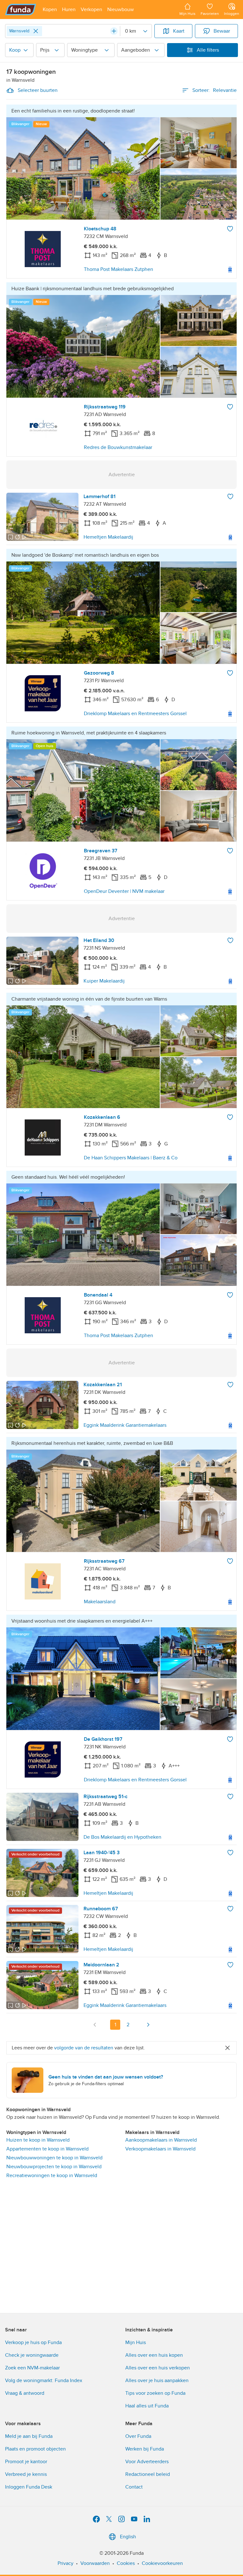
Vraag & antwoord (25, 2393)
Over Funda (138, 2436)
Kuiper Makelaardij (104, 981)
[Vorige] (95, 2025)
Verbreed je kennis (26, 2474)
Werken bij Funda (145, 2449)
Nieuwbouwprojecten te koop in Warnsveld (54, 2167)
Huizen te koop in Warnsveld (38, 2140)
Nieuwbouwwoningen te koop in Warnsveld (54, 2158)
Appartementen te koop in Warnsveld (47, 2149)
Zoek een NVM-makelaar (32, 2368)
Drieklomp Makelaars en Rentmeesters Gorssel (135, 714)
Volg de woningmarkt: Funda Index (44, 2381)
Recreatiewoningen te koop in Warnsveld (52, 2176)
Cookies (126, 2563)
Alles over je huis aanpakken (157, 2381)
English (128, 2537)
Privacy (65, 2563)
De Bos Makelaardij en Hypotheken (122, 1837)
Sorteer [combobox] (215, 90)
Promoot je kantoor (26, 2462)
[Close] (36, 31)
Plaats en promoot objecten (35, 2449)
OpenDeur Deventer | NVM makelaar (124, 891)
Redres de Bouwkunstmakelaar (118, 447)
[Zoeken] (114, 31)
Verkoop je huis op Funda (33, 2342)
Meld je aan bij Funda (29, 2436)
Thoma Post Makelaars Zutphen (118, 269)
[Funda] (21, 10)
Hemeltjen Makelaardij (108, 537)
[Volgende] (148, 2025)
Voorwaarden (95, 2563)
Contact (134, 2487)
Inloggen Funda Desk (29, 2487)
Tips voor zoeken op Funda (155, 2393)
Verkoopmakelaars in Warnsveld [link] (160, 2149)
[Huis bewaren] (230, 229)
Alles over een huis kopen (154, 2355)
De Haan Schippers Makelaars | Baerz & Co (131, 1158)
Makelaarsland (100, 1602)
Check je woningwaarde (32, 2355)
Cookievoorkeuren (162, 2563)
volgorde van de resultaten (84, 2048)
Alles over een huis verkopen (158, 2368)
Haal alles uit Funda (147, 2406)
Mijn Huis (136, 2342)
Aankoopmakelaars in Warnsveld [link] (161, 2140)
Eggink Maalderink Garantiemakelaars (125, 1425)
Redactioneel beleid (148, 2474)
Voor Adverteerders (147, 2462)
